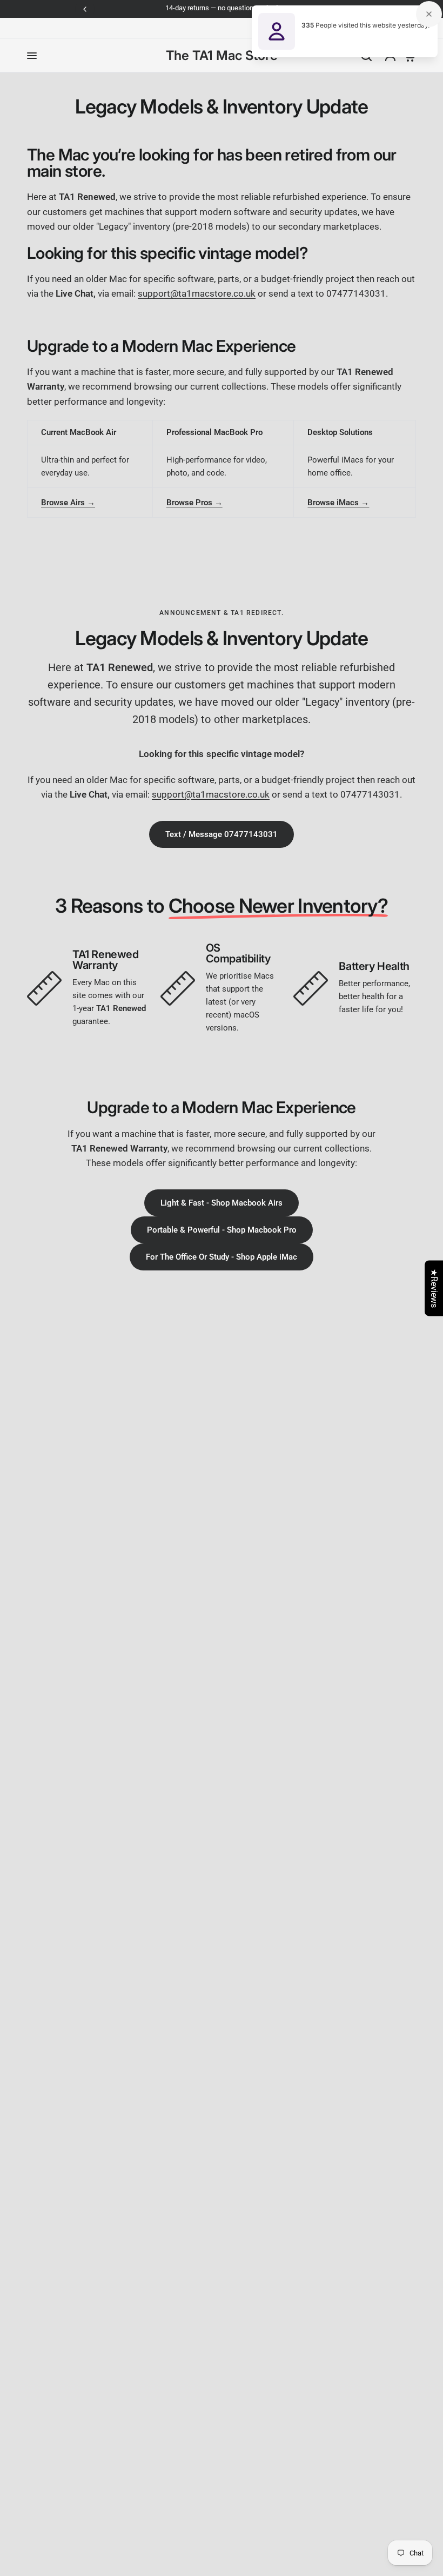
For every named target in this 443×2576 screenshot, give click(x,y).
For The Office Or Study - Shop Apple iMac (222, 1257)
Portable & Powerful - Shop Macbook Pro (222, 1230)
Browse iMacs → (338, 503)
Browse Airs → (68, 503)
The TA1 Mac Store (222, 56)
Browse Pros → (194, 503)
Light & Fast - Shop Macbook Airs (222, 1203)
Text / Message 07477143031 (222, 834)
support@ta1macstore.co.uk (197, 293)
